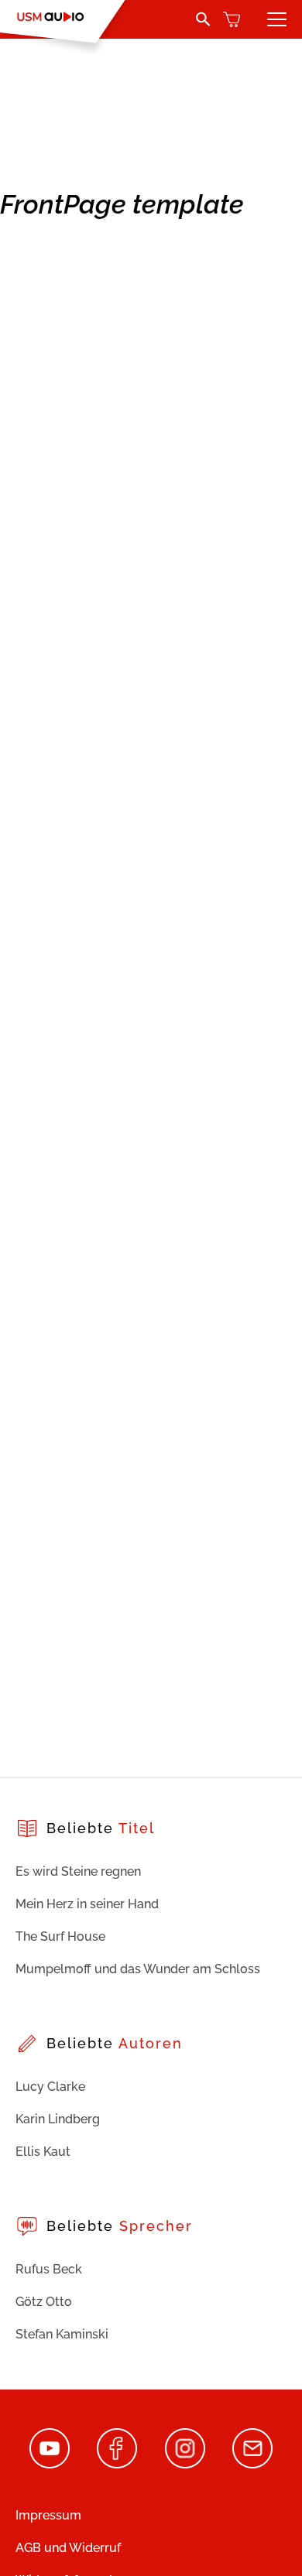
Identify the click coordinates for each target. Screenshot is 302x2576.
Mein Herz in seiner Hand (87, 1904)
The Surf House (60, 1936)
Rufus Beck (49, 2269)
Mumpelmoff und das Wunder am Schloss (138, 1969)
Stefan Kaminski (62, 2334)
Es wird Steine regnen (78, 1871)
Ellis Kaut (43, 2152)
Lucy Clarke (50, 2087)
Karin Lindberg (58, 2119)
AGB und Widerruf (68, 2548)
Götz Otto (44, 2302)
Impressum (48, 2515)
